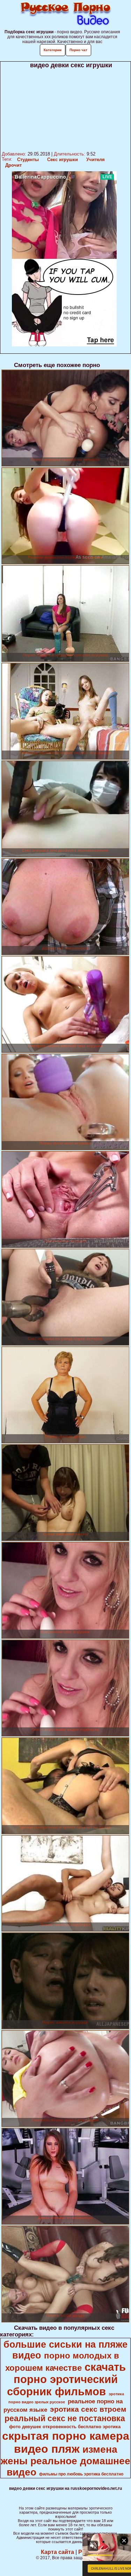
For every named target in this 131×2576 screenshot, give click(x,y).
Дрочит (13, 165)
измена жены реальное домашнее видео (65, 2461)
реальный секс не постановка (65, 2418)
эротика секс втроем (88, 2409)
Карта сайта (57, 2552)
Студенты (28, 160)
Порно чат (78, 50)
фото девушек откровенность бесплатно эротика (65, 2427)
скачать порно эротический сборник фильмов (66, 2379)
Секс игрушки (63, 160)
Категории (53, 50)
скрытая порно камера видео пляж (66, 2442)
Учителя (96, 160)
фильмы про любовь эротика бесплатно (81, 2474)
